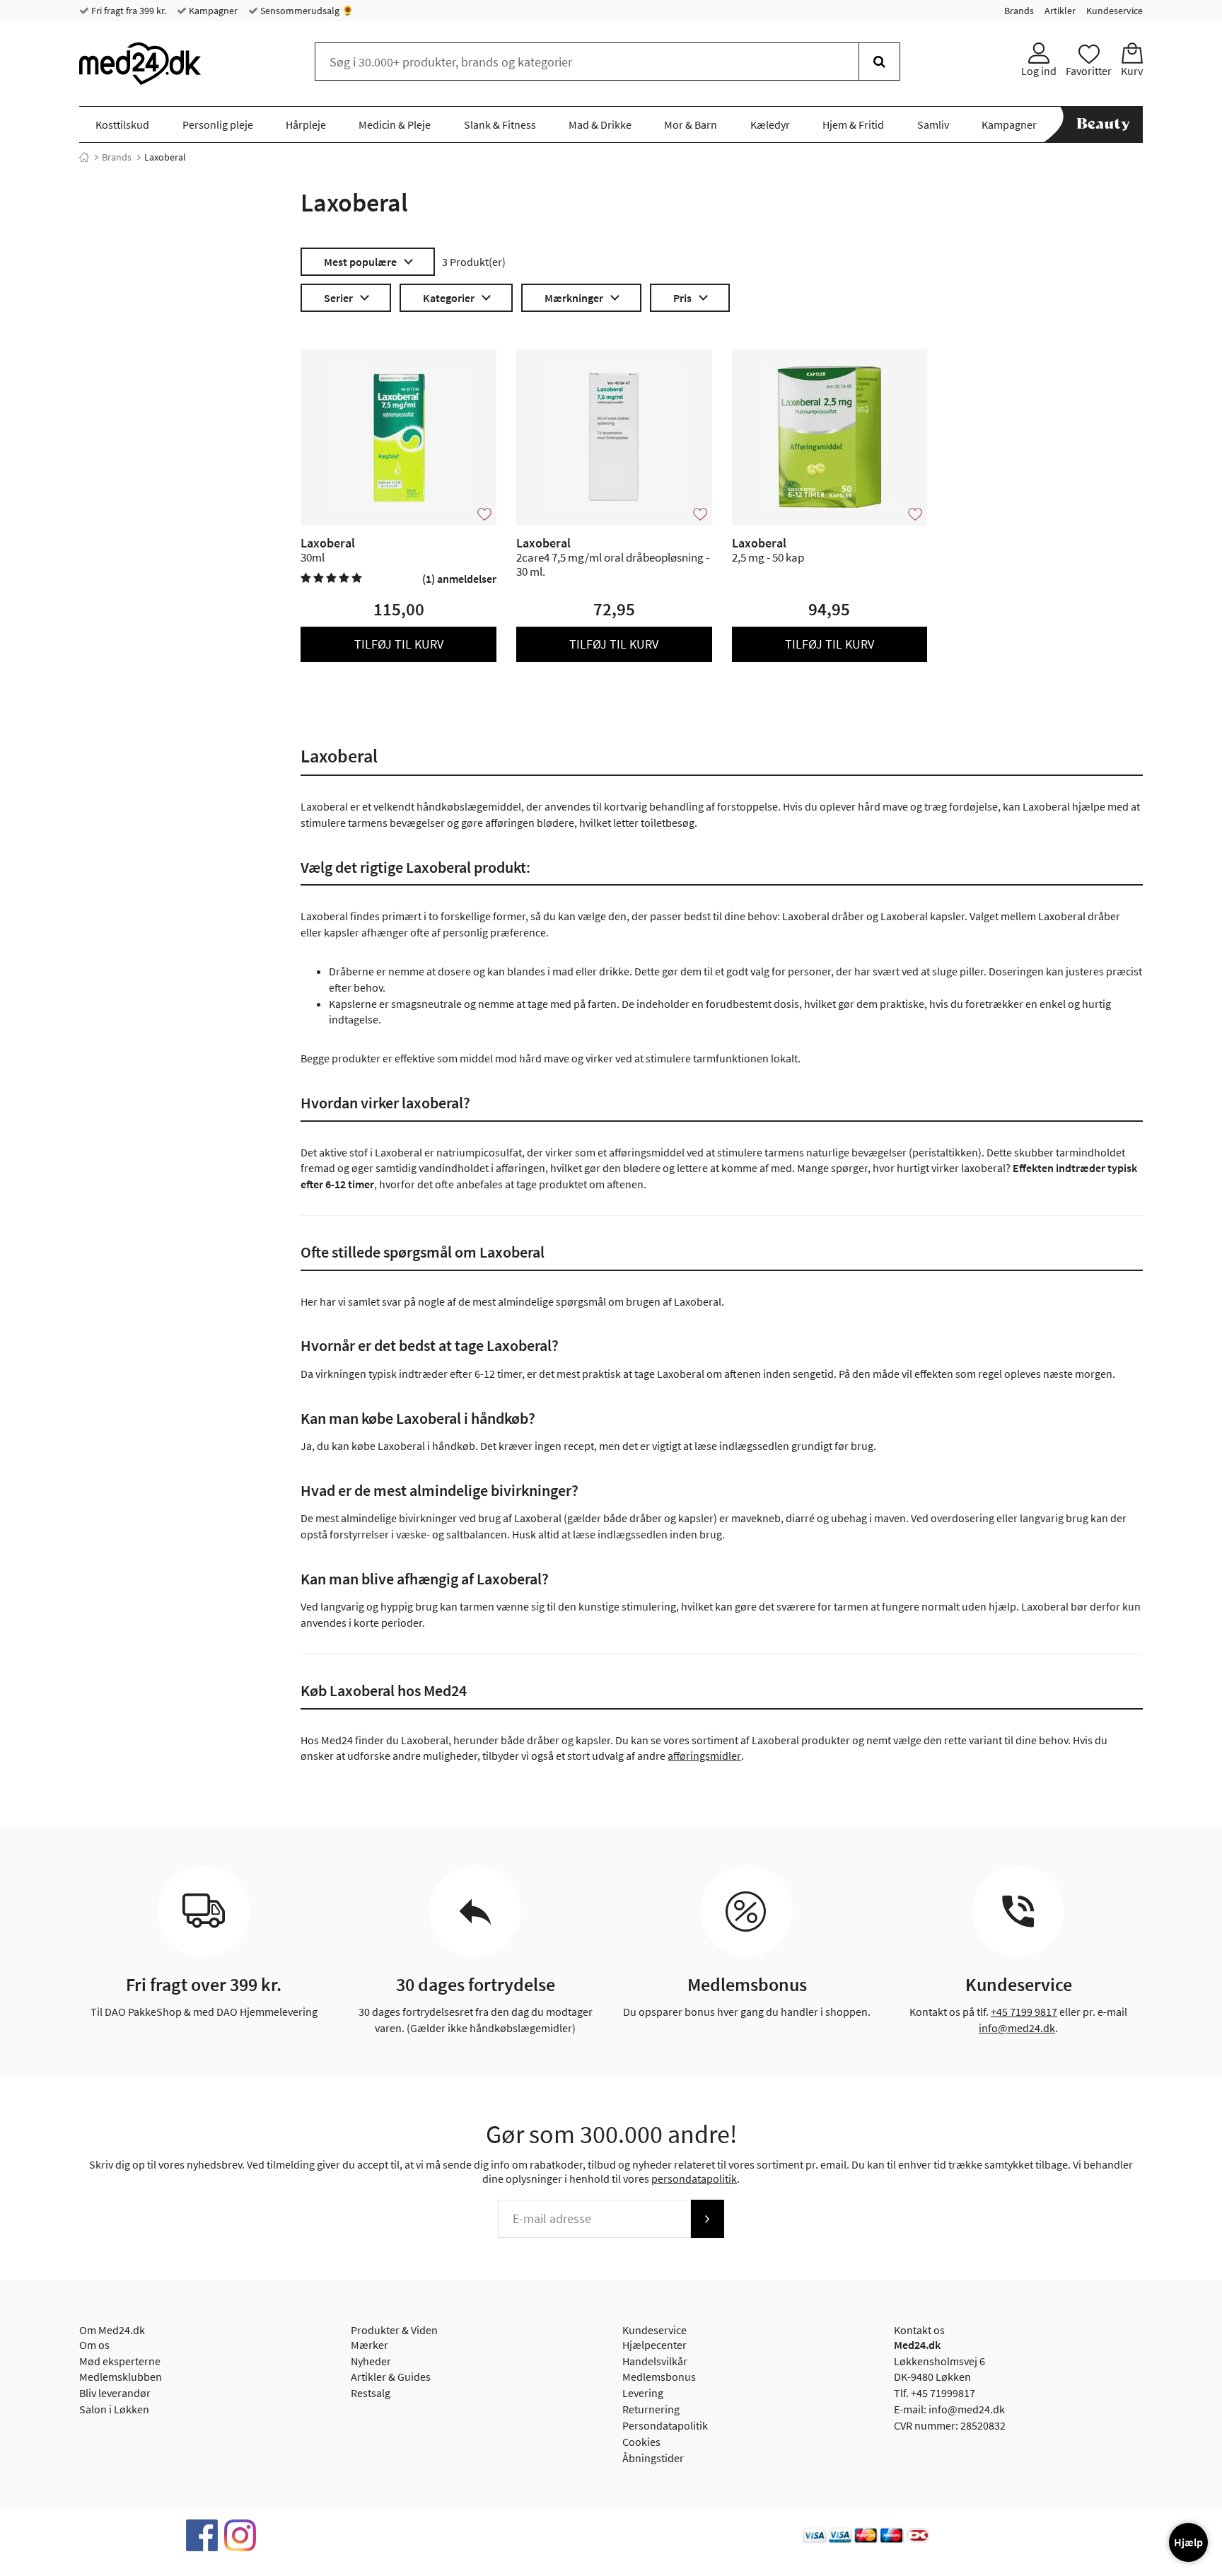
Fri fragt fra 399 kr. (128, 11)
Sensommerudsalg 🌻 (306, 11)
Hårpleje (306, 124)
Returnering (651, 2409)
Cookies (641, 2442)
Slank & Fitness (500, 124)
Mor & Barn (691, 124)
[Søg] (879, 62)
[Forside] (84, 157)
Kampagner (212, 11)
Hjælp (1188, 2542)
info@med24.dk (1017, 2028)
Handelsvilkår (655, 2361)
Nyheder (371, 2361)
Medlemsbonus (659, 2377)
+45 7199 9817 (1024, 2012)
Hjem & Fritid (853, 124)
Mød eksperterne (120, 2361)
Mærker (369, 2345)
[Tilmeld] (707, 2219)
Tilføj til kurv (399, 644)
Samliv (933, 124)
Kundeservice (1115, 11)
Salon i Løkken (114, 2409)
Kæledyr (770, 124)
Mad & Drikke (600, 124)
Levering (643, 2393)
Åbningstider (653, 2458)
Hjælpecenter (654, 2345)
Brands (1019, 11)
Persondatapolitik (665, 2425)
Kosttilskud (122, 124)
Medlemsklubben (121, 2377)
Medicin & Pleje (395, 124)
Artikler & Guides (391, 2377)
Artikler (1060, 11)
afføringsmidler (704, 1756)
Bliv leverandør (115, 2393)
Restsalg (371, 2393)
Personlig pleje (218, 124)
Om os (94, 2345)
